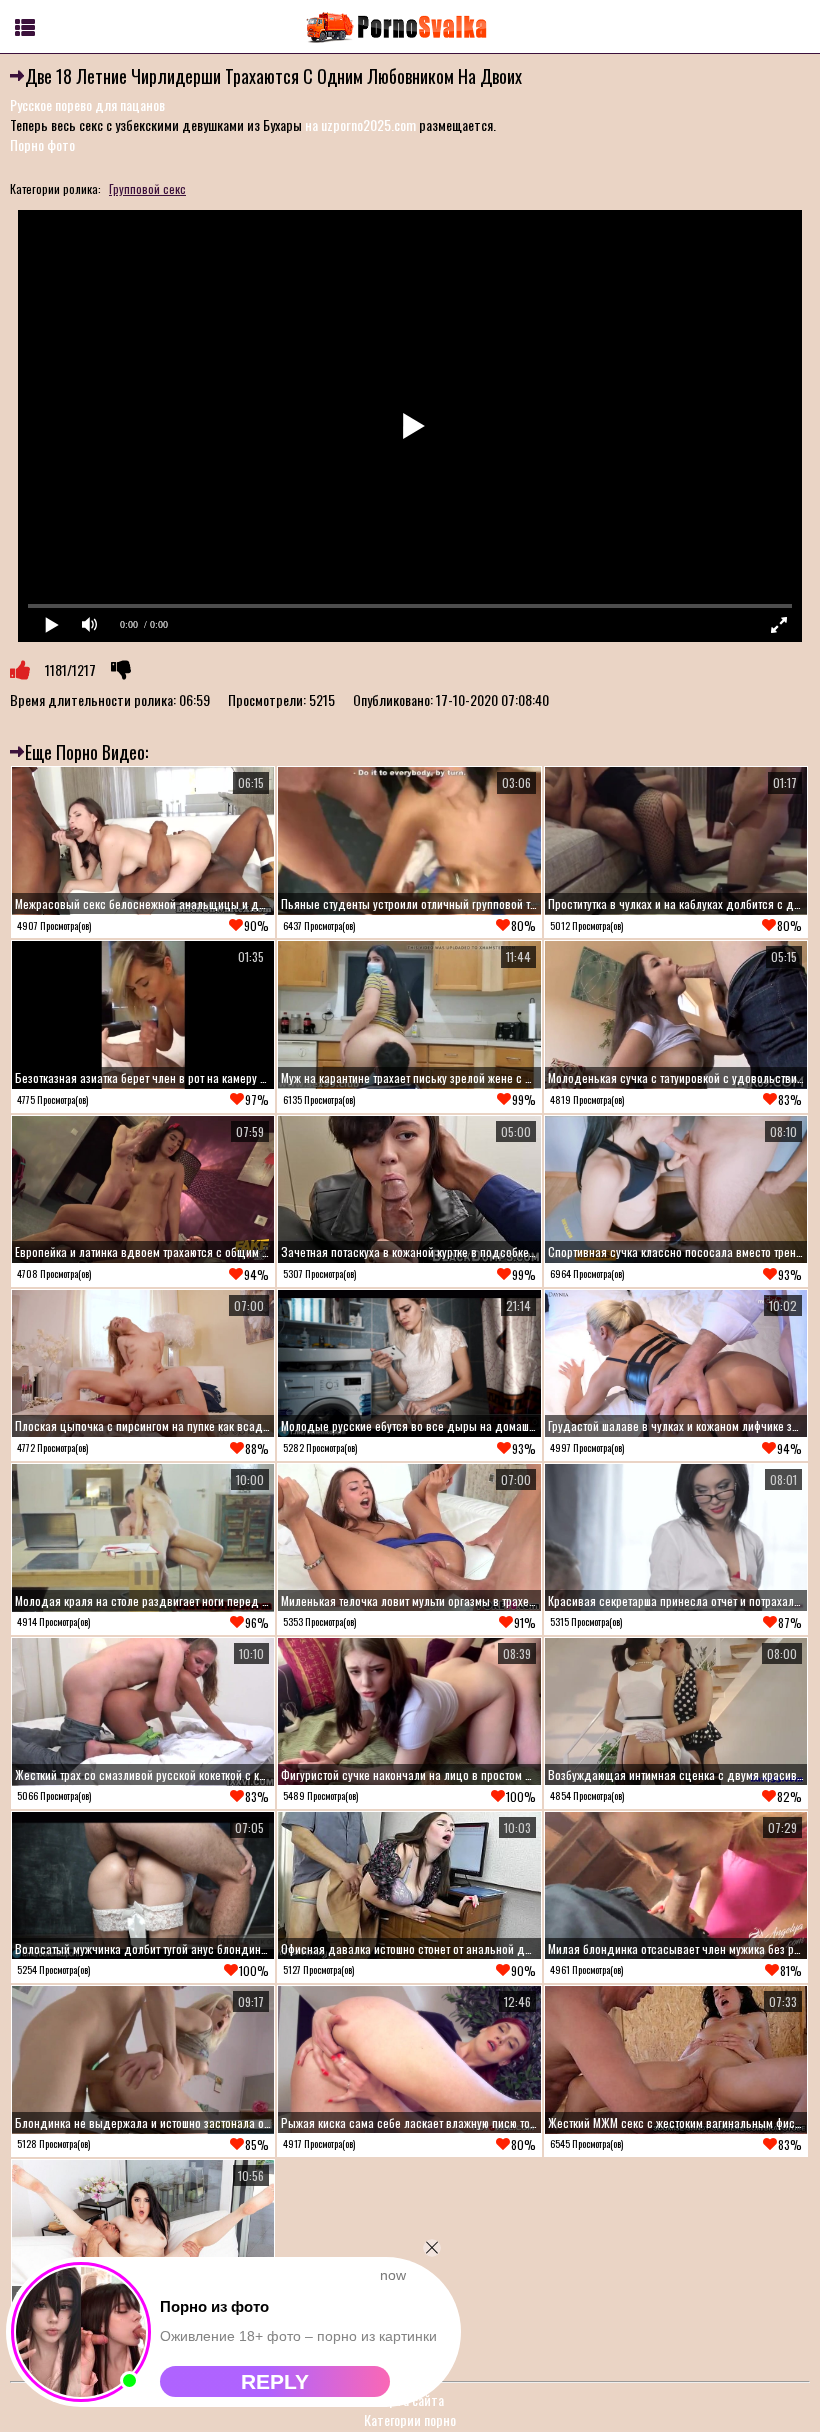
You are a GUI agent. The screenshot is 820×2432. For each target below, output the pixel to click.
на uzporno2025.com (360, 124)
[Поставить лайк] (20, 670)
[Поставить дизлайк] (121, 670)
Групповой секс (147, 188)
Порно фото (42, 144)
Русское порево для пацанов (87, 104)
